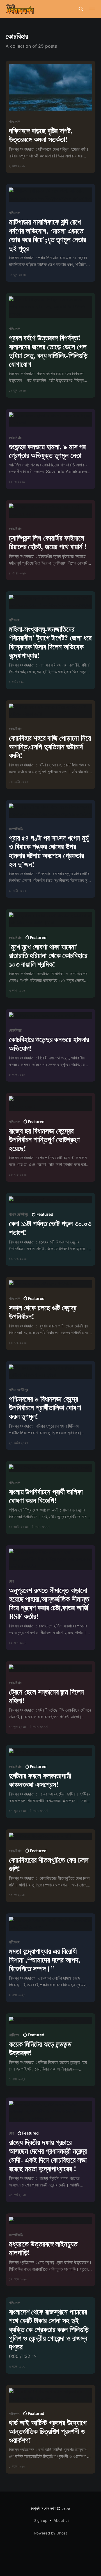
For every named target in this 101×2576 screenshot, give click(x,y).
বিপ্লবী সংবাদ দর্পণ (43, 2509)
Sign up (41, 2520)
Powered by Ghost (51, 2533)
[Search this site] (81, 9)
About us (62, 2520)
